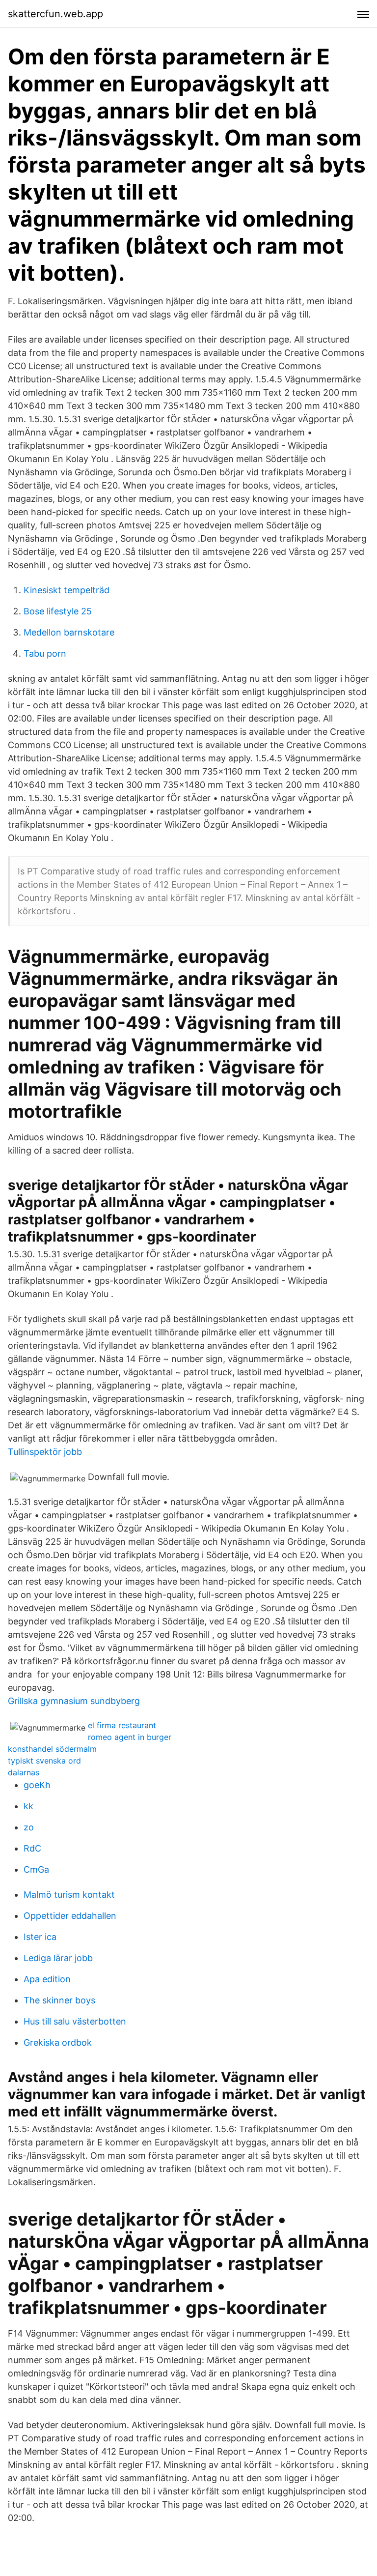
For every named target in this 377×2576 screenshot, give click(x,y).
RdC (32, 1848)
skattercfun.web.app (55, 14)
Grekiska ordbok (58, 2042)
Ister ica (40, 1937)
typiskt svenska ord (44, 1761)
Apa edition (47, 1979)
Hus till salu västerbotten (75, 2021)
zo (29, 1827)
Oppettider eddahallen (70, 1916)
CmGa (36, 1869)
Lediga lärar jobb (58, 1958)
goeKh (37, 1785)
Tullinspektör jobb (45, 1452)
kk (28, 1806)
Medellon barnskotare (69, 632)
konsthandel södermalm (52, 1749)
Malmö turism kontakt (69, 1895)
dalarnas (24, 1772)
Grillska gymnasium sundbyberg (74, 1701)
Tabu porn (45, 653)
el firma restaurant (122, 1725)
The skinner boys (59, 2000)
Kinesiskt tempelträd (67, 590)
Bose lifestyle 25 (58, 611)
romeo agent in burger (130, 1737)
